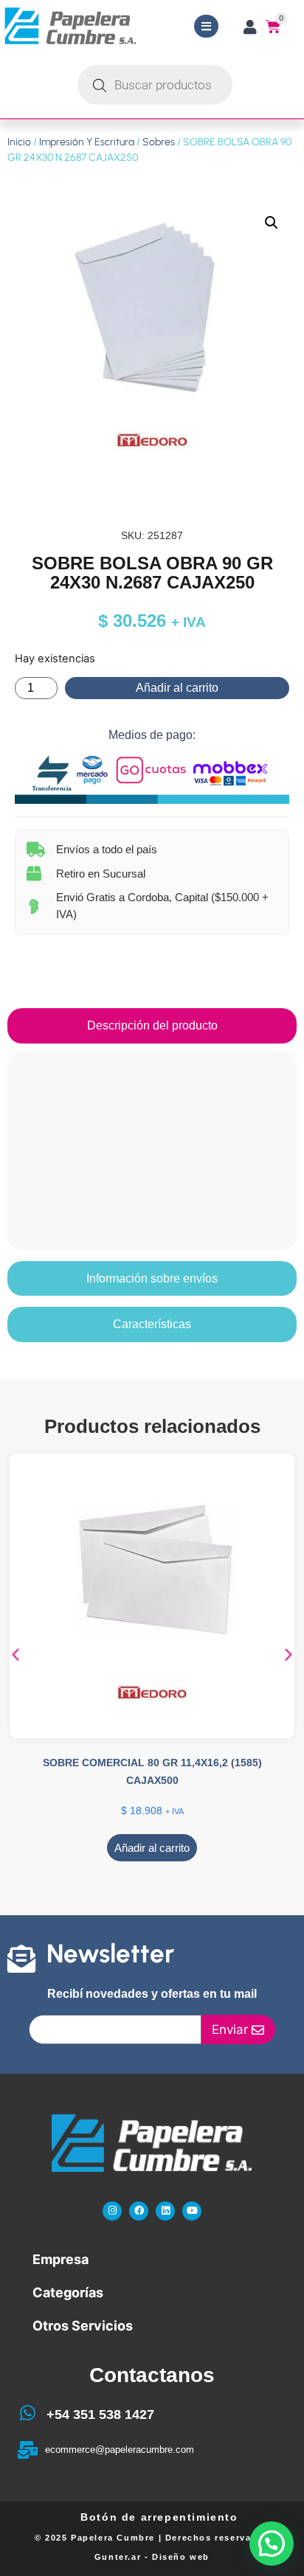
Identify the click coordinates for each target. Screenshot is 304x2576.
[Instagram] (112, 2211)
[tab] (152, 1026)
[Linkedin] (165, 2211)
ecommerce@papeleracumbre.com (120, 2450)
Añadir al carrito (177, 688)
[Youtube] (192, 2211)
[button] (272, 223)
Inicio (19, 142)
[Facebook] (139, 2211)
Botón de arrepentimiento (159, 2517)
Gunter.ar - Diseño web (152, 2557)
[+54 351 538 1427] (27, 2413)
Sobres (159, 142)
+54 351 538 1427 (100, 2414)
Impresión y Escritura (87, 142)
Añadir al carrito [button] (152, 1848)
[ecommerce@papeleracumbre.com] (27, 2450)
